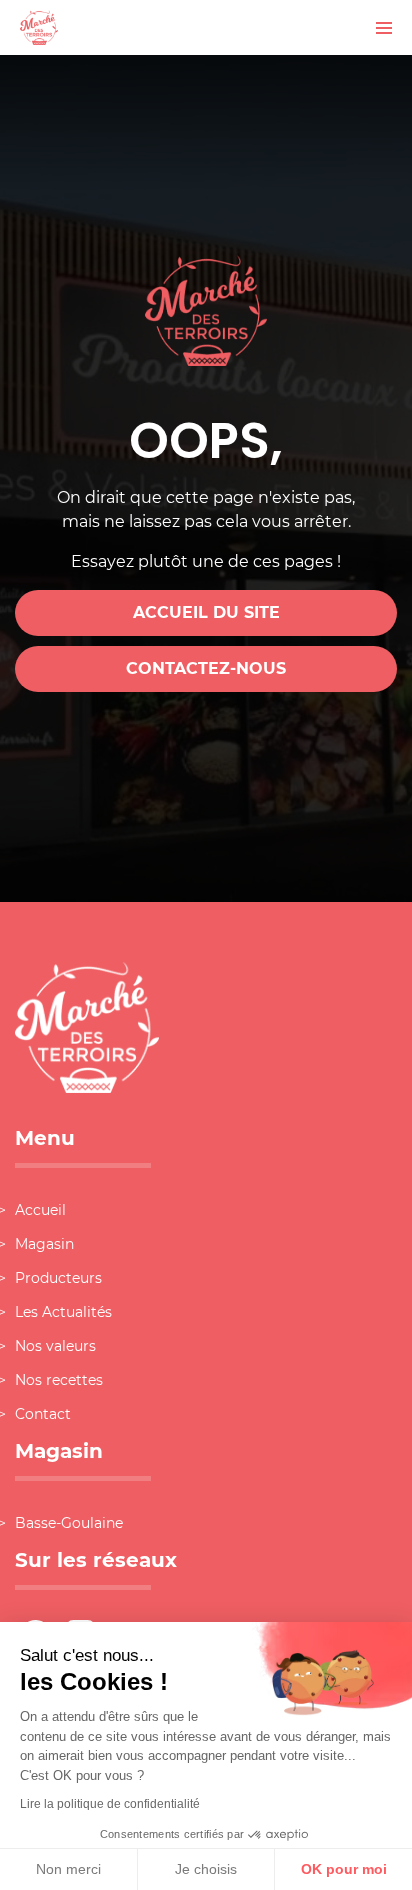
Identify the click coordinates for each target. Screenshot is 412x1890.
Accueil (40, 1210)
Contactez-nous (206, 668)
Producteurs (58, 1278)
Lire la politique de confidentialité (110, 1804)
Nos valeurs (55, 1346)
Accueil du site (206, 612)
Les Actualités (63, 1312)
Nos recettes (59, 1380)
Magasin (44, 1244)
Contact (43, 1414)
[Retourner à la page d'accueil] (39, 26)
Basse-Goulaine (69, 1523)
